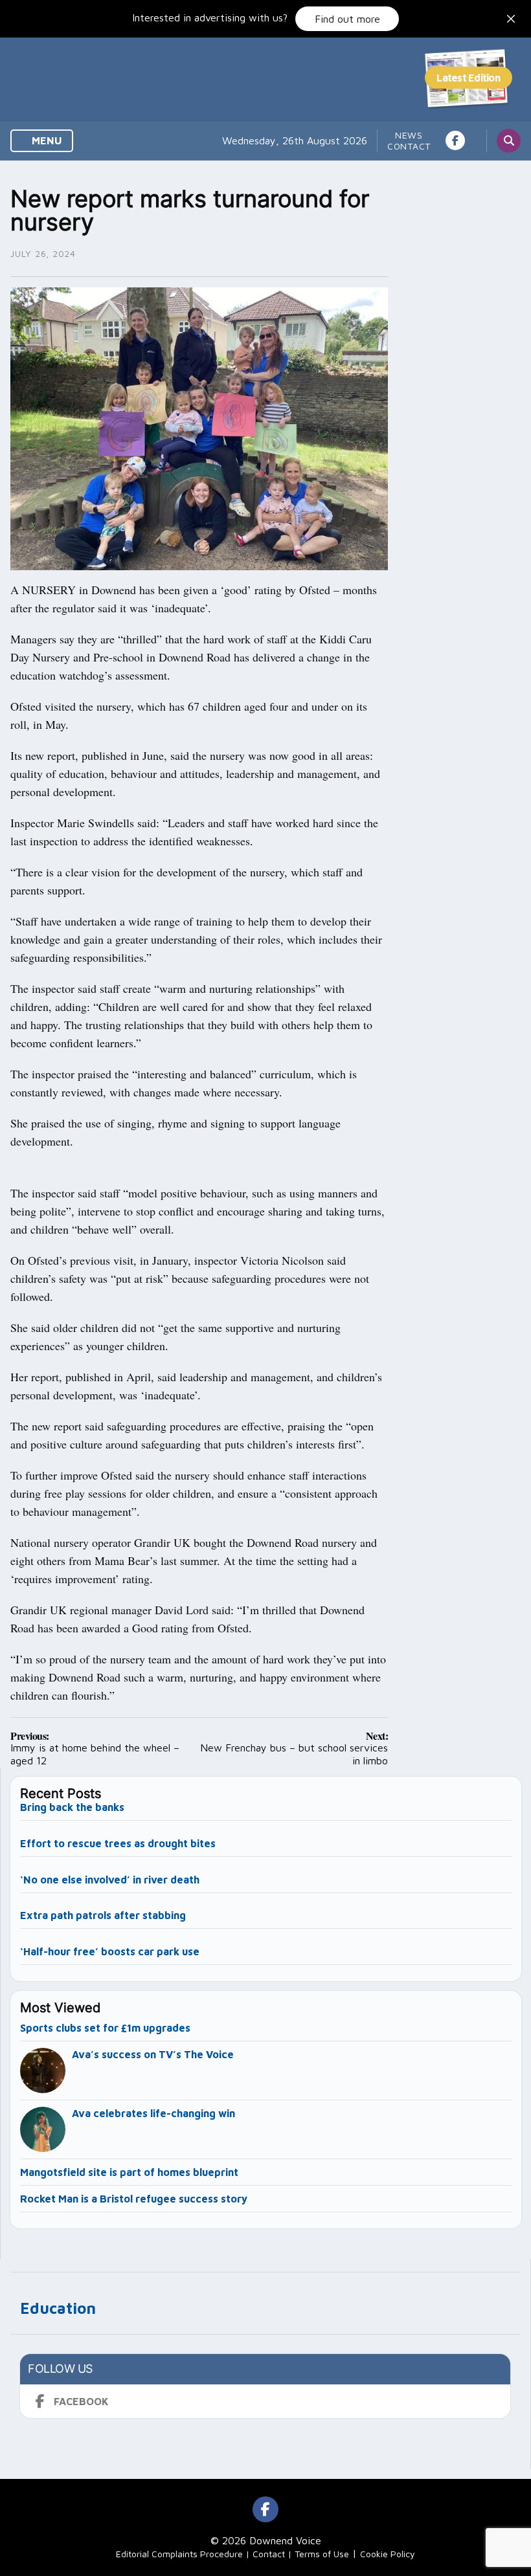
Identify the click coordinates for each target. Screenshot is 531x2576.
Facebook (81, 2401)
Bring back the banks (72, 1807)
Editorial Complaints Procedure (179, 2554)
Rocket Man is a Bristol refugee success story (134, 2199)
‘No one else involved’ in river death (110, 1880)
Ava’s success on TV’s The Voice (154, 2054)
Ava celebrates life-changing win (153, 2113)
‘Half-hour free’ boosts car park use (110, 1951)
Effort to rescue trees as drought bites (118, 1843)
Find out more (347, 19)
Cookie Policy (388, 2554)
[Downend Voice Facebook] (455, 140)
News (409, 135)
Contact (409, 146)
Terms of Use (322, 2554)
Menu (46, 140)
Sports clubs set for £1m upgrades (105, 2028)
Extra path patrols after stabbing (103, 1915)
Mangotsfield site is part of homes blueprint (129, 2172)
